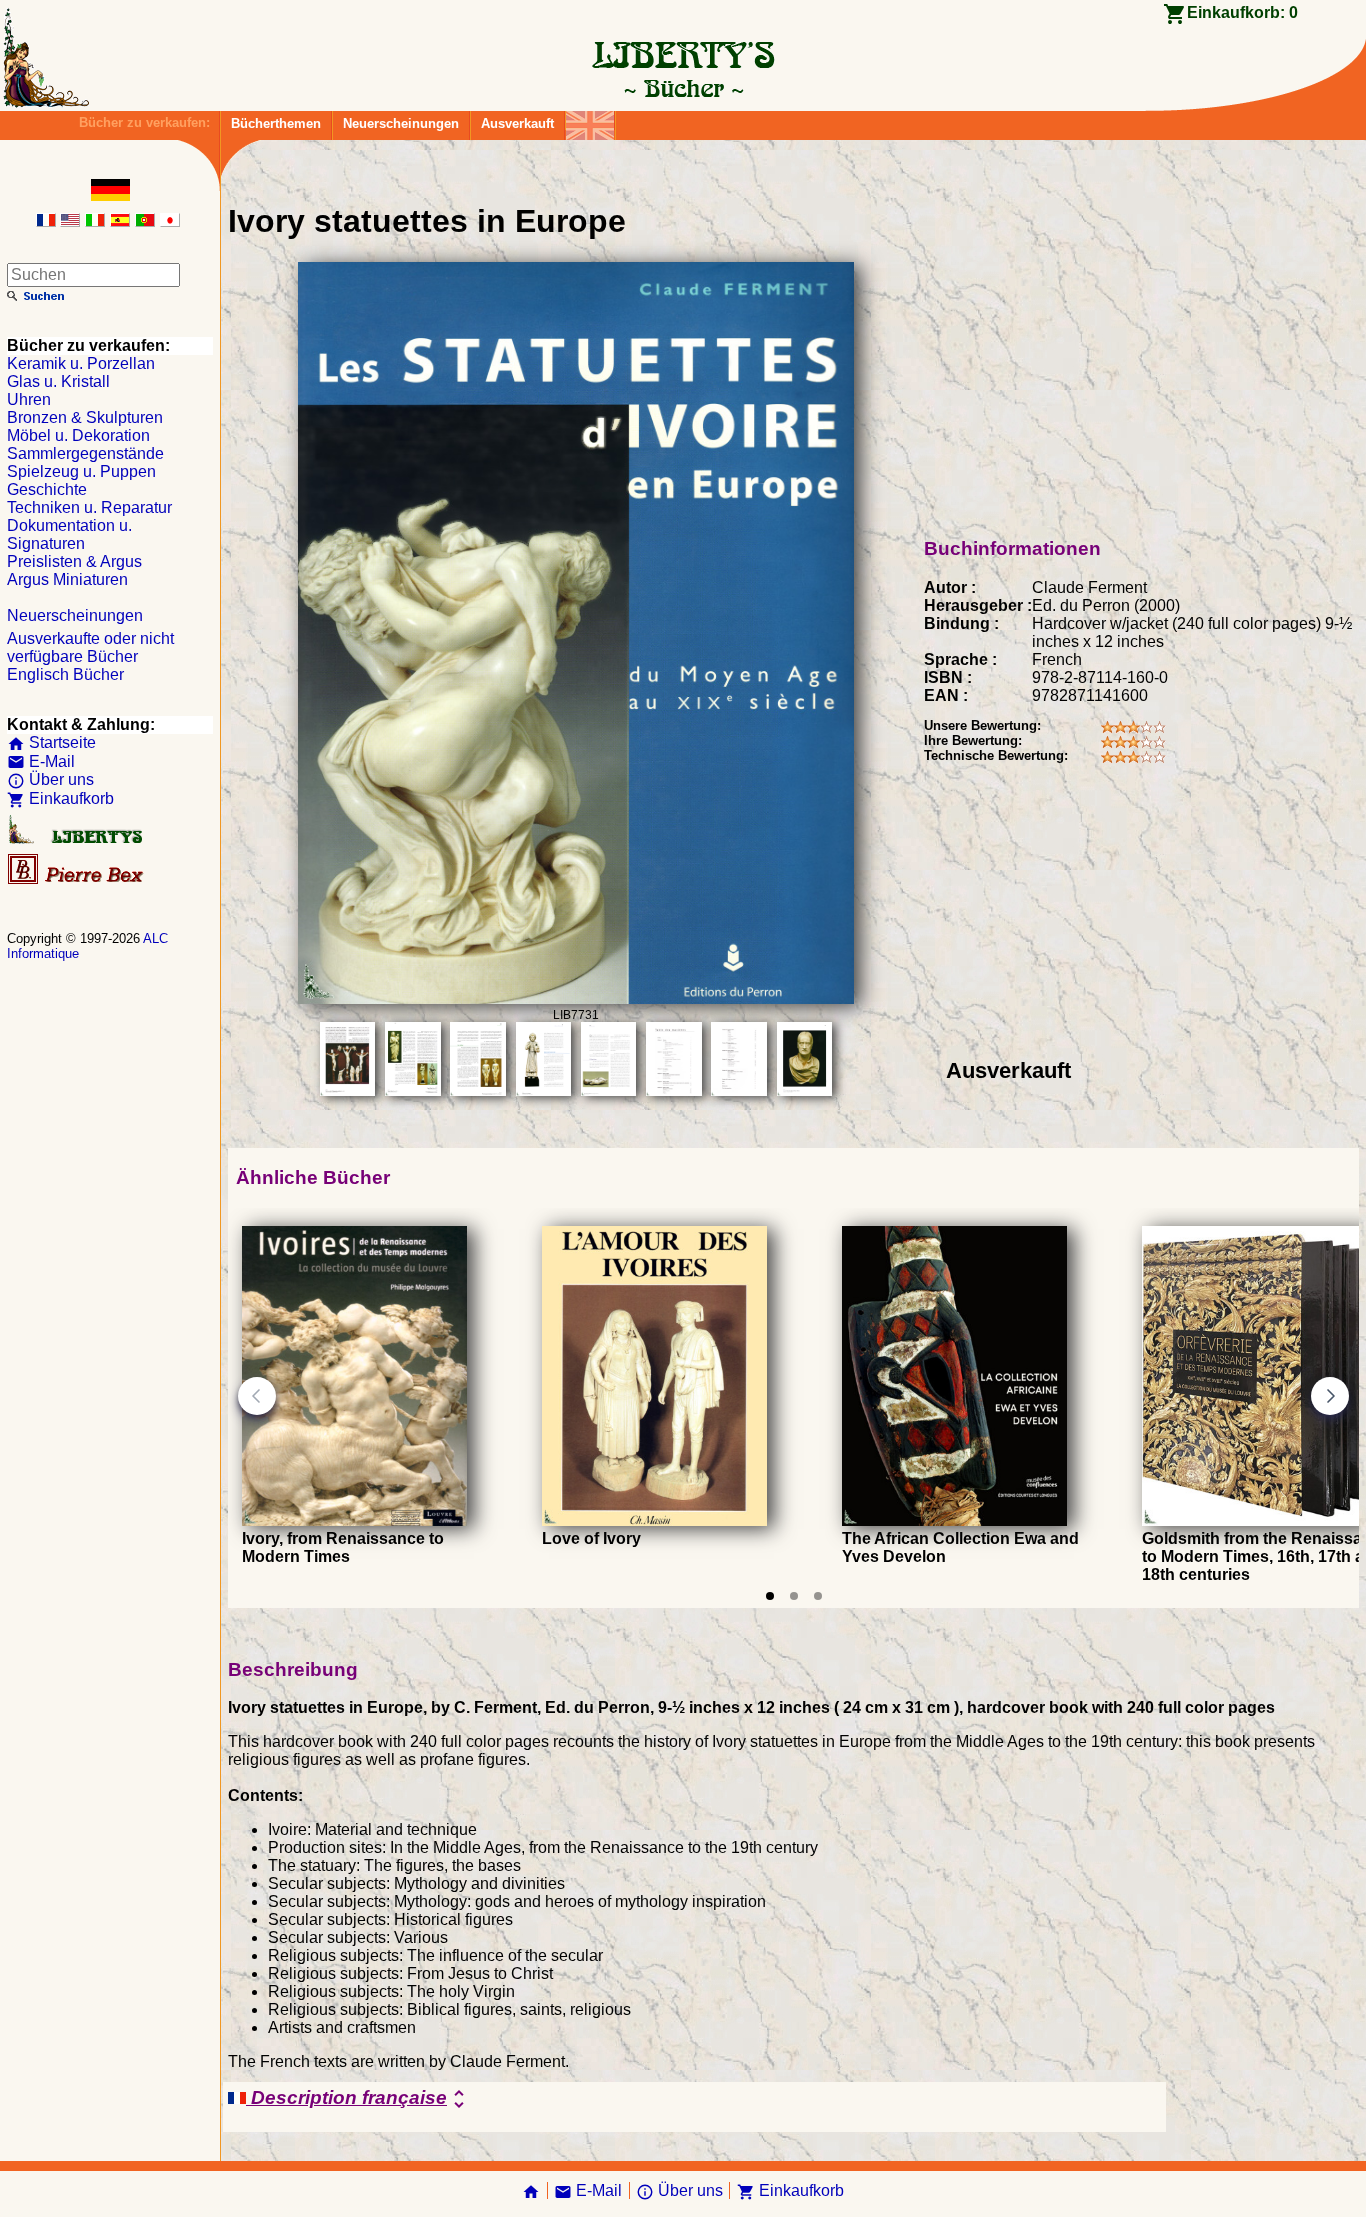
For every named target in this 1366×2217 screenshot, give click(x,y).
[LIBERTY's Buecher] (683, 88)
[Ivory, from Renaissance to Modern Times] (354, 1520)
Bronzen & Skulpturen (85, 417)
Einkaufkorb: (1242, 12)
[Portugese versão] (145, 221)
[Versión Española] (120, 221)
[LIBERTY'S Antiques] (77, 839)
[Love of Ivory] (654, 1520)
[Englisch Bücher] (590, 120)
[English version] (70, 221)
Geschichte (47, 489)
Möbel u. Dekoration (78, 435)
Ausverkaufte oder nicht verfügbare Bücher (90, 647)
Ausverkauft (517, 123)
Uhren (29, 399)
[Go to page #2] (794, 1596)
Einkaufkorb (60, 798)
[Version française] (46, 221)
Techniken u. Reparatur (89, 507)
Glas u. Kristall (58, 381)
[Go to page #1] (770, 1596)
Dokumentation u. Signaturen (69, 534)
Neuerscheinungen (401, 123)
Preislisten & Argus (74, 561)
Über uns (50, 779)
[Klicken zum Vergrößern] (576, 998)
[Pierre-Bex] (77, 879)
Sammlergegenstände (85, 453)
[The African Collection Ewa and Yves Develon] (954, 1520)
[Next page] (1330, 1396)
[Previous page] (257, 1396)
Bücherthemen (276, 123)
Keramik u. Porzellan (81, 363)
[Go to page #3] (818, 1596)
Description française (358, 2099)
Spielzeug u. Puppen (81, 471)
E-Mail (41, 761)
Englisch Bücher (65, 674)
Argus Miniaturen (67, 579)
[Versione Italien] (95, 221)
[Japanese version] (170, 221)
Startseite (51, 742)
